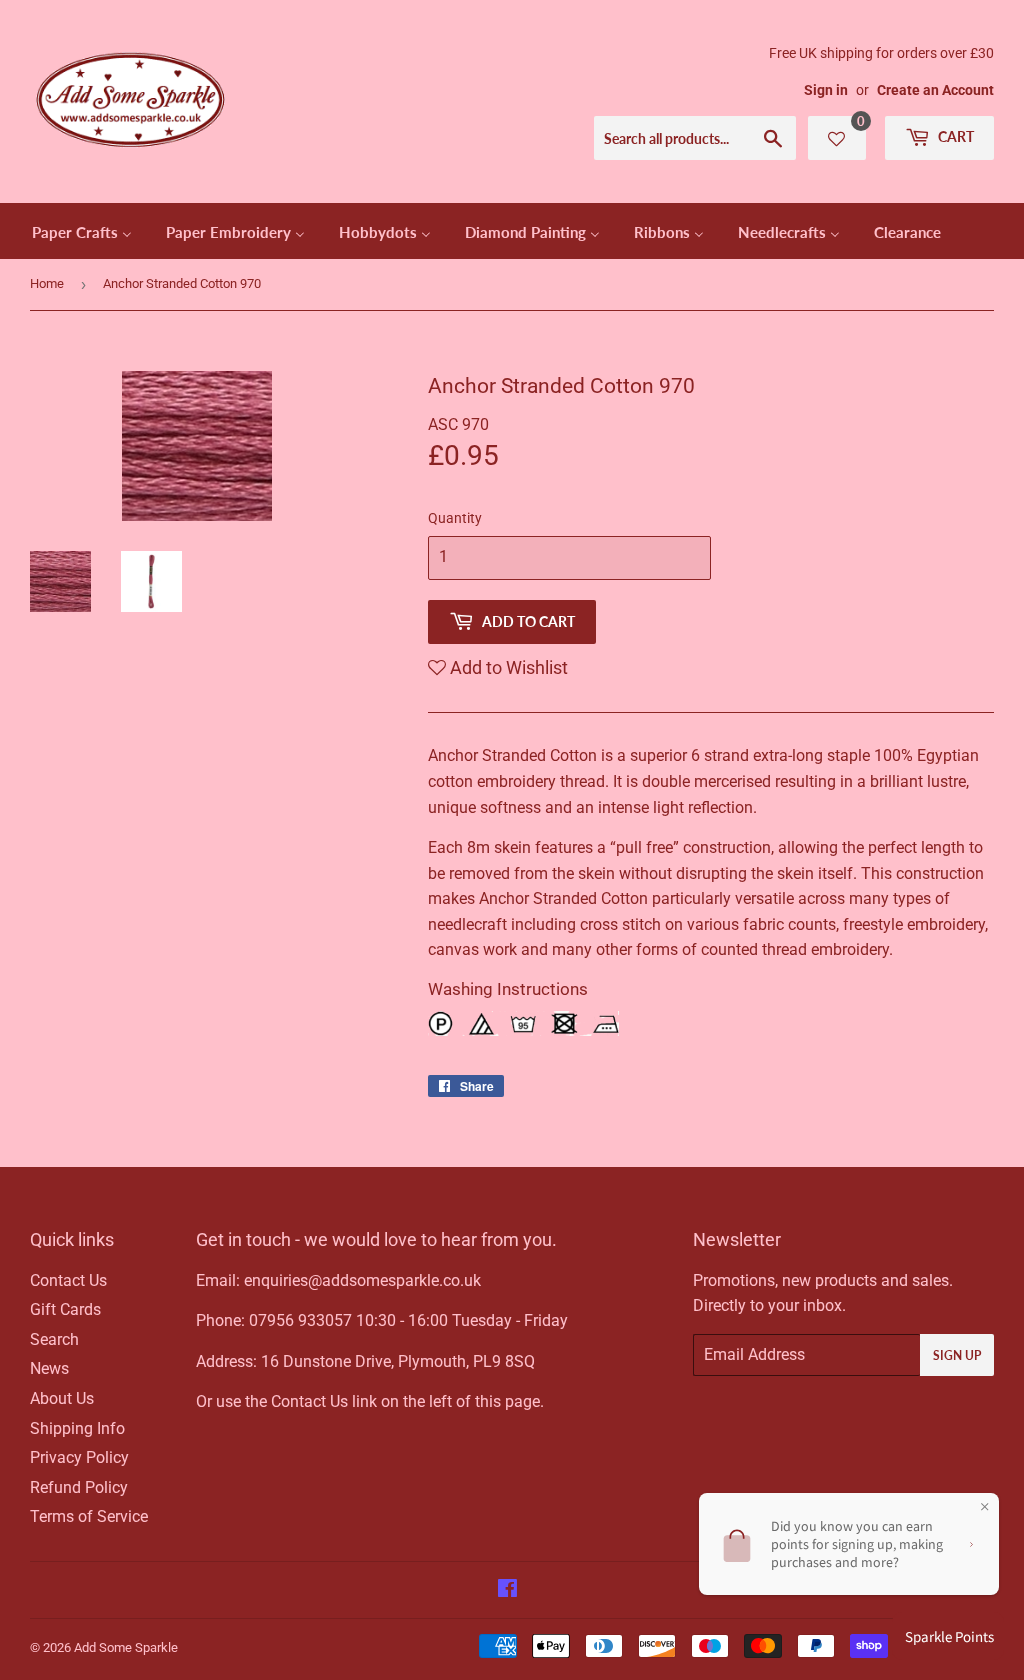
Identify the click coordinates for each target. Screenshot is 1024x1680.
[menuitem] (82, 231)
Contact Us (68, 1280)
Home (47, 283)
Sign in (826, 90)
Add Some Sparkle (126, 1647)
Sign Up (957, 1355)
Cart (954, 136)
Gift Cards (65, 1309)
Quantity (455, 518)
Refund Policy (79, 1487)
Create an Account (935, 90)
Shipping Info (77, 1428)
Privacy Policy (79, 1457)
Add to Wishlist (507, 667)
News (49, 1368)
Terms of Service (89, 1516)
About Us (62, 1398)
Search (54, 1339)
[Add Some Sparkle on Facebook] (507, 1590)
